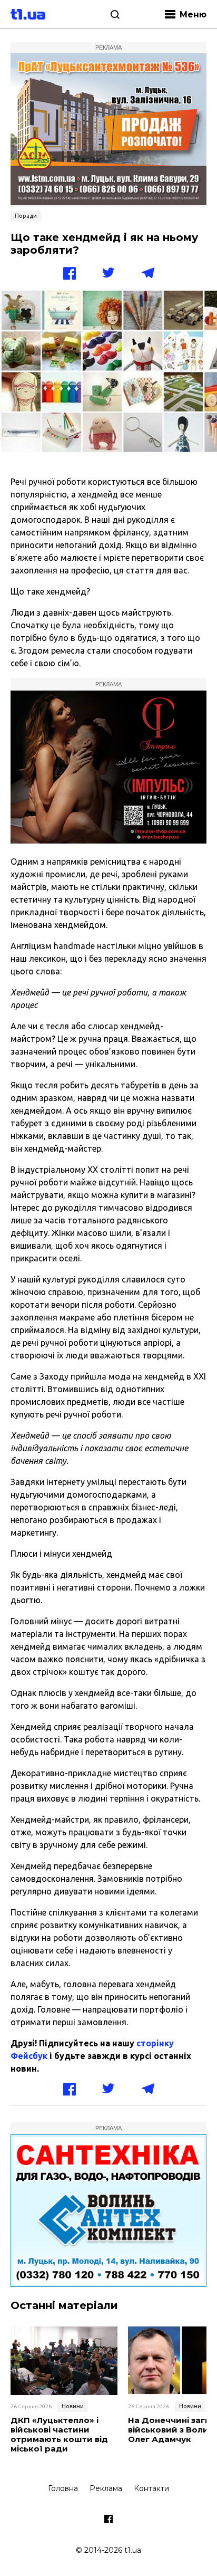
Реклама (106, 2488)
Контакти (151, 2488)
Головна (63, 2488)
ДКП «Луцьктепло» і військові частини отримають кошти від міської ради (59, 2435)
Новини (73, 2406)
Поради (26, 216)
